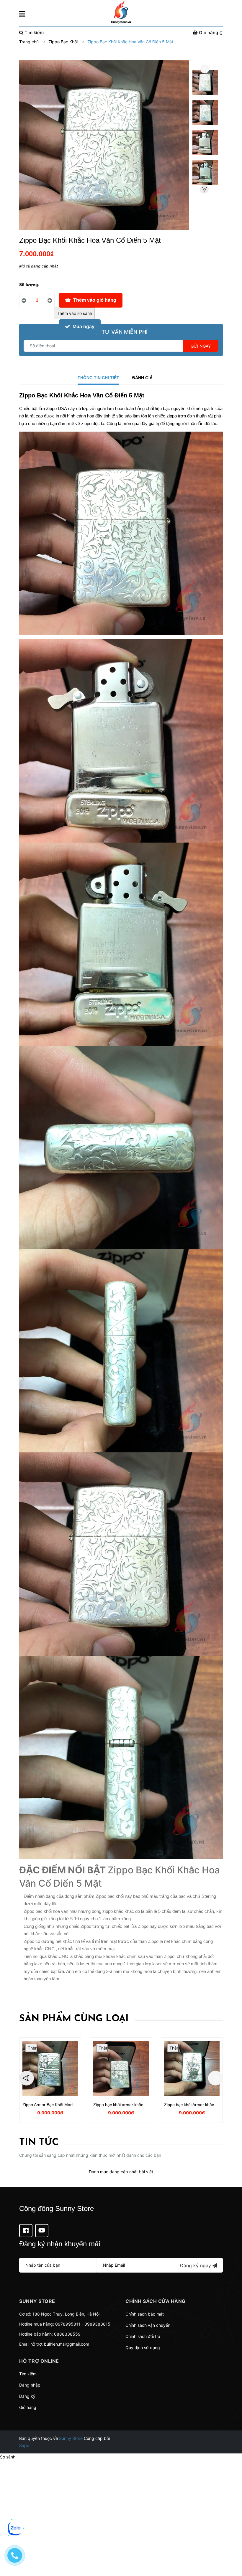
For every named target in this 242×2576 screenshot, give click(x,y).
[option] (205, 84)
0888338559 (67, 2334)
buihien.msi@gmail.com (67, 2344)
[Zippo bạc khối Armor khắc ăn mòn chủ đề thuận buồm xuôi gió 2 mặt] (192, 2068)
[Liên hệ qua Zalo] (15, 2528)
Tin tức (39, 2143)
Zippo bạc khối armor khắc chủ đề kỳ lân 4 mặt (137, 2105)
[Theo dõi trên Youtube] (42, 2231)
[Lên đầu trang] (232, 2548)
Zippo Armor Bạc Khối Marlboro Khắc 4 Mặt (63, 2105)
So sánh (8, 2457)
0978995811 (68, 2324)
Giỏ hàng (28, 2407)
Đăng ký (27, 2396)
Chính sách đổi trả (143, 2336)
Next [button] (204, 189)
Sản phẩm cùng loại (74, 2019)
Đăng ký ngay (196, 2265)
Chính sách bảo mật (145, 2314)
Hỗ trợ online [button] (39, 2361)
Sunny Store (71, 2438)
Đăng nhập (30, 2385)
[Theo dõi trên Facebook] (26, 2231)
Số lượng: (29, 285)
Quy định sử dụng (143, 2348)
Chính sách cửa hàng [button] (156, 2301)
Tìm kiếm (28, 2374)
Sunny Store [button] (37, 2301)
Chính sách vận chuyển (148, 2325)
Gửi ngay (201, 346)
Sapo (24, 2445)
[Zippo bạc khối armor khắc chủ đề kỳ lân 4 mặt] (121, 2068)
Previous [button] (205, 69)
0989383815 (97, 2324)
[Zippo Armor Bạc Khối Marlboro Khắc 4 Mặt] (50, 2068)
